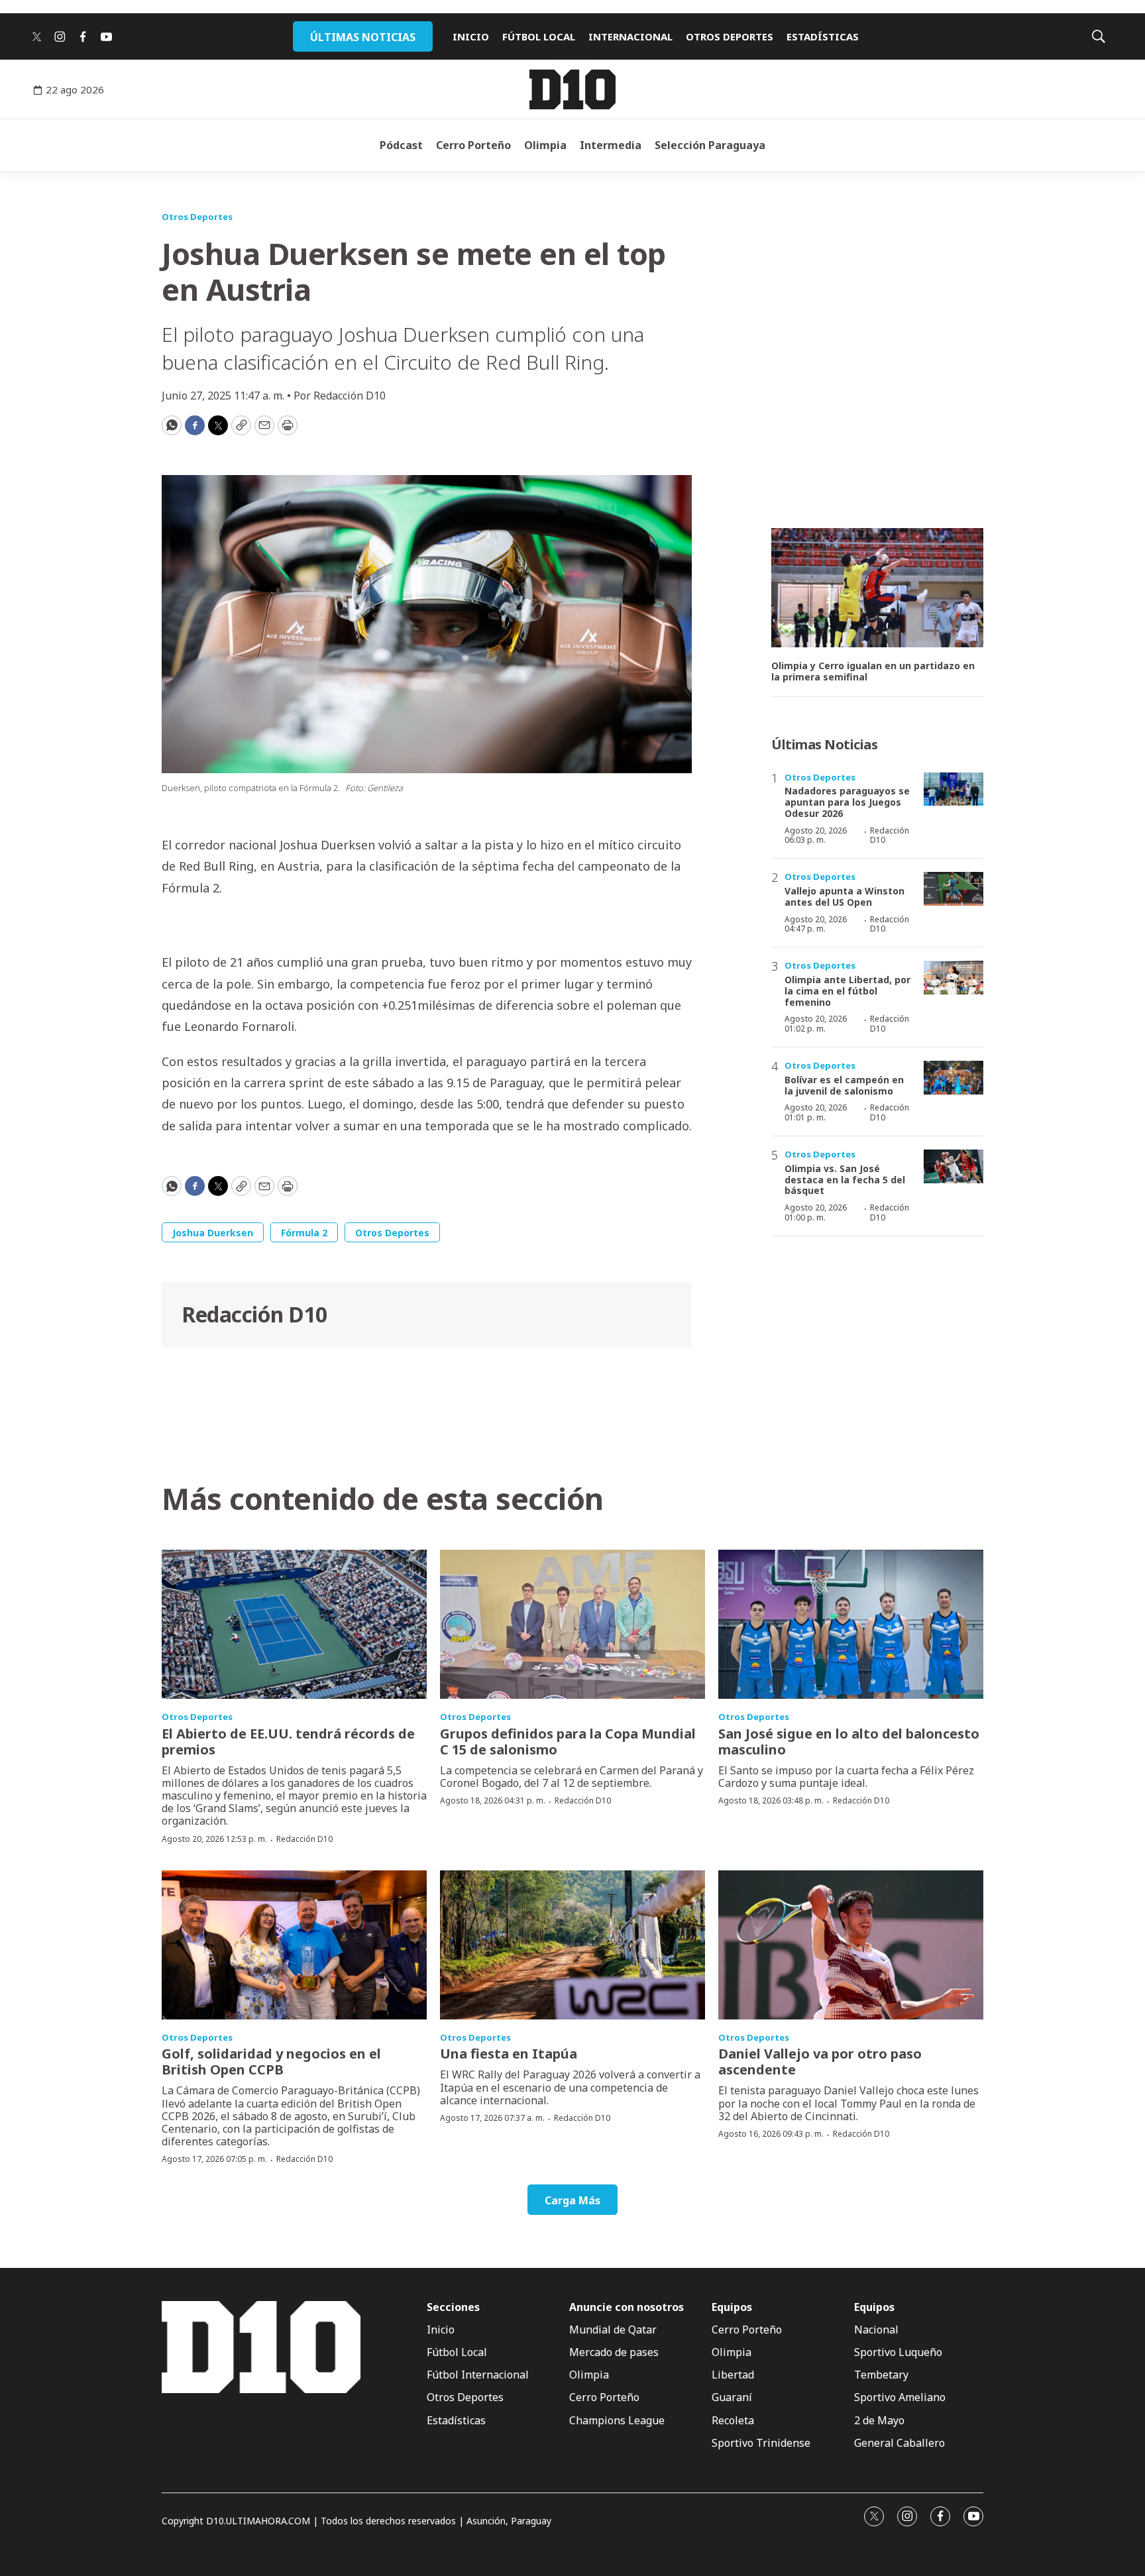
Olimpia (545, 145)
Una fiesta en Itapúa (509, 2054)
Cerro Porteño (473, 145)
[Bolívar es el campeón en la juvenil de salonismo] (954, 1078)
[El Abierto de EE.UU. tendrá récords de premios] (294, 1624)
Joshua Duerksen (213, 1233)
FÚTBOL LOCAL (539, 36)
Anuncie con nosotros (627, 2307)
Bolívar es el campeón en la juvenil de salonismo (844, 1085)
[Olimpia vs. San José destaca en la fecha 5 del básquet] (954, 1166)
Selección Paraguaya (710, 145)
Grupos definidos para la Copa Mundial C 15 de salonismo (568, 1742)
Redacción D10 (254, 1314)
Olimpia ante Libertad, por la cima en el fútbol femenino (847, 991)
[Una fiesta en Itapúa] (572, 1945)
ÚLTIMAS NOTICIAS (363, 37)
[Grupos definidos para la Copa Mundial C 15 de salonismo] (572, 1624)
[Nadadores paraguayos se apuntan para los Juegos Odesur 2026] (954, 789)
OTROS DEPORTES (730, 36)
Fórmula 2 (304, 1233)
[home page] (572, 89)
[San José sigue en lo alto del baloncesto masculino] (851, 1624)
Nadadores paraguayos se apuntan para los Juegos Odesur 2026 (847, 802)
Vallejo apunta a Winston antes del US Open (845, 896)
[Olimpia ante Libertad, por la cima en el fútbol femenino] (954, 978)
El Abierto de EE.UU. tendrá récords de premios (288, 1742)
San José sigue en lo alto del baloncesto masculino (849, 1742)
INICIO (471, 36)
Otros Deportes (197, 217)
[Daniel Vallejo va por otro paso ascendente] (851, 1945)
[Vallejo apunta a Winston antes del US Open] (954, 889)
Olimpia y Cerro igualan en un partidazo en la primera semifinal (873, 672)
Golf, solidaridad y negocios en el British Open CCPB (271, 2062)
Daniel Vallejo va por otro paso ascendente (820, 2062)
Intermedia (611, 145)
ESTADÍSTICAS (823, 36)
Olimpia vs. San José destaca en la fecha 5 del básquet (845, 1180)
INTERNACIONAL (630, 36)
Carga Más (572, 2200)
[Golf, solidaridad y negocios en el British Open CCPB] (294, 1945)
